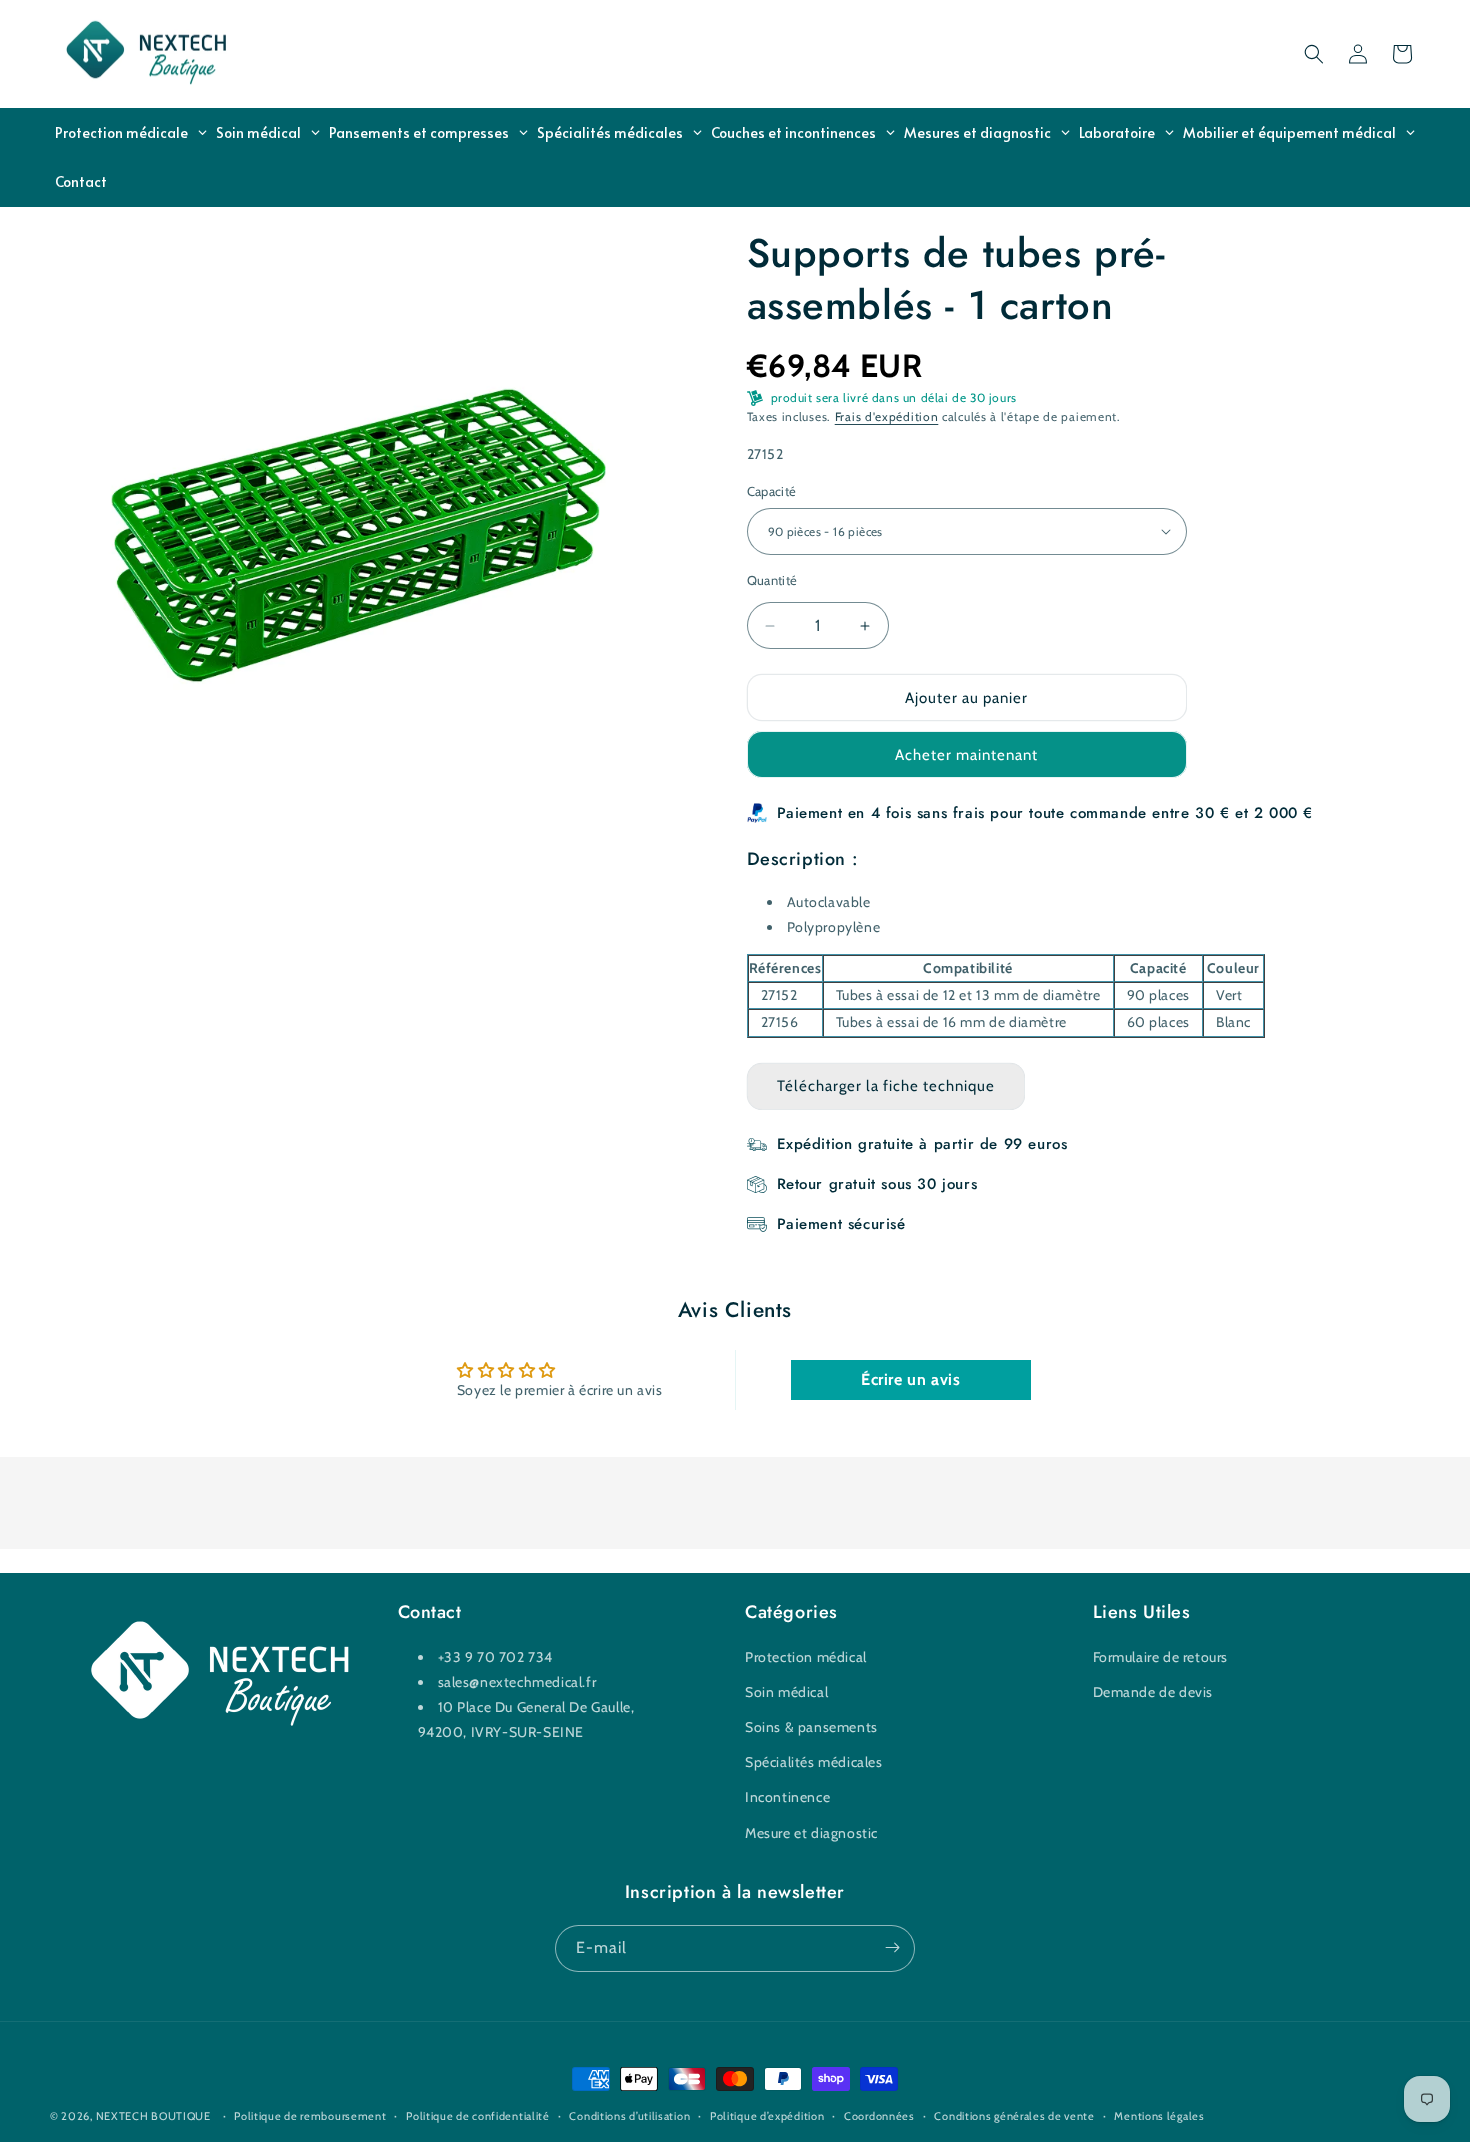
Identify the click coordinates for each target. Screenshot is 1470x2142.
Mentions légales (1159, 2116)
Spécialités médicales (814, 1762)
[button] (1314, 54)
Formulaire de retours (1161, 1656)
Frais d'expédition (887, 416)
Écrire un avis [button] (910, 1378)
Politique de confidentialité (478, 2116)
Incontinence (787, 1797)
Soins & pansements (811, 1727)
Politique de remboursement (310, 2116)
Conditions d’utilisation (629, 2116)
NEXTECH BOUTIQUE (153, 2116)
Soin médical (786, 1692)
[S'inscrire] (892, 1947)
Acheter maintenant (966, 755)
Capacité (772, 491)
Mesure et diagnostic (811, 1832)
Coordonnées (879, 2116)
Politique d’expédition (767, 2116)
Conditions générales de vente (1014, 2116)
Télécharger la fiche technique (886, 1086)
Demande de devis (1153, 1692)
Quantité (772, 580)
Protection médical (806, 1656)
